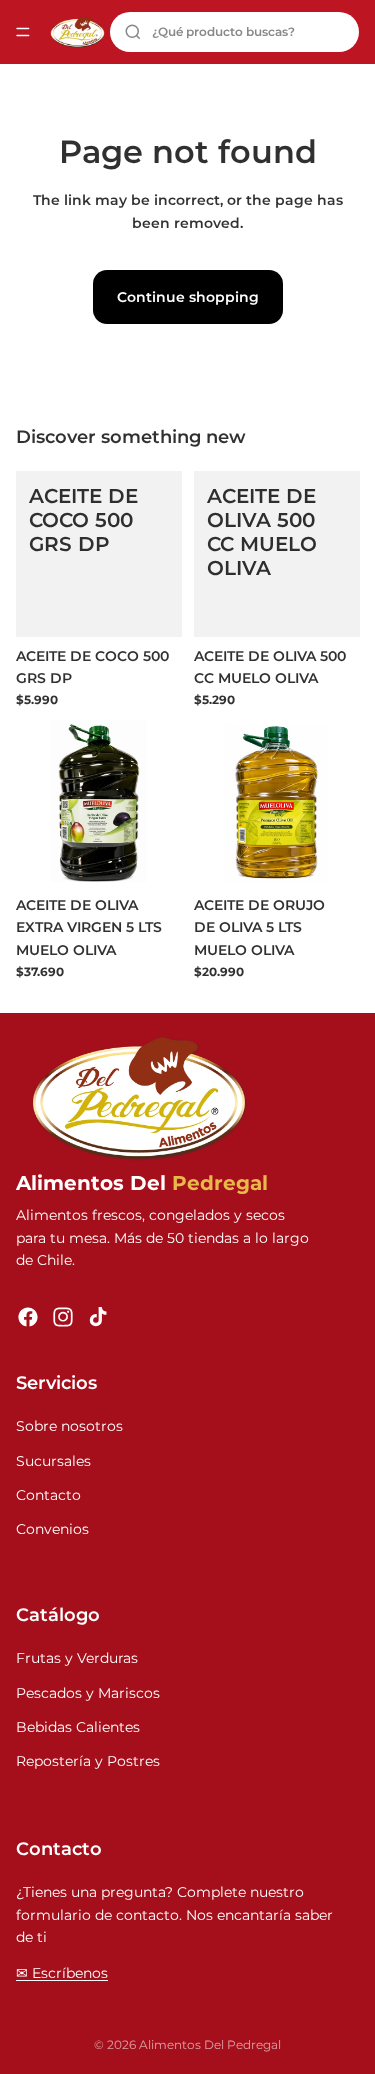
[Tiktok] (98, 1317)
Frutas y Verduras (77, 1658)
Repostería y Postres (88, 1761)
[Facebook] (28, 1317)
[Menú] (23, 32)
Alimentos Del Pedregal (210, 2044)
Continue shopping (188, 297)
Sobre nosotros (69, 1426)
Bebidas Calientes (78, 1727)
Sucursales (53, 1461)
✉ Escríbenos (62, 1973)
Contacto (48, 1495)
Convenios (52, 1529)
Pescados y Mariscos (88, 1693)
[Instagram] (63, 1317)
